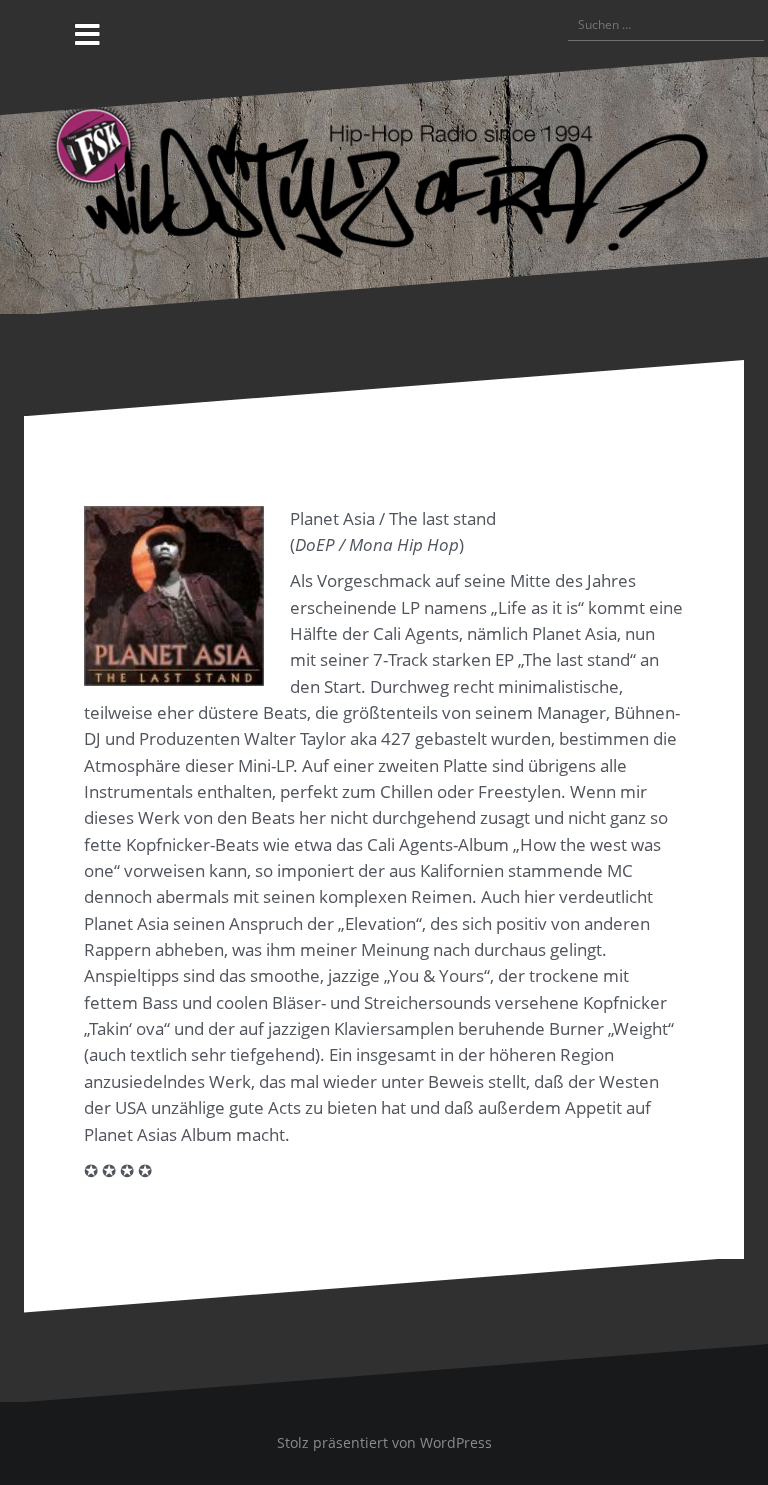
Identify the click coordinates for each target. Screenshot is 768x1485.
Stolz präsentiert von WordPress (384, 1442)
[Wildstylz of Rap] (384, 183)
